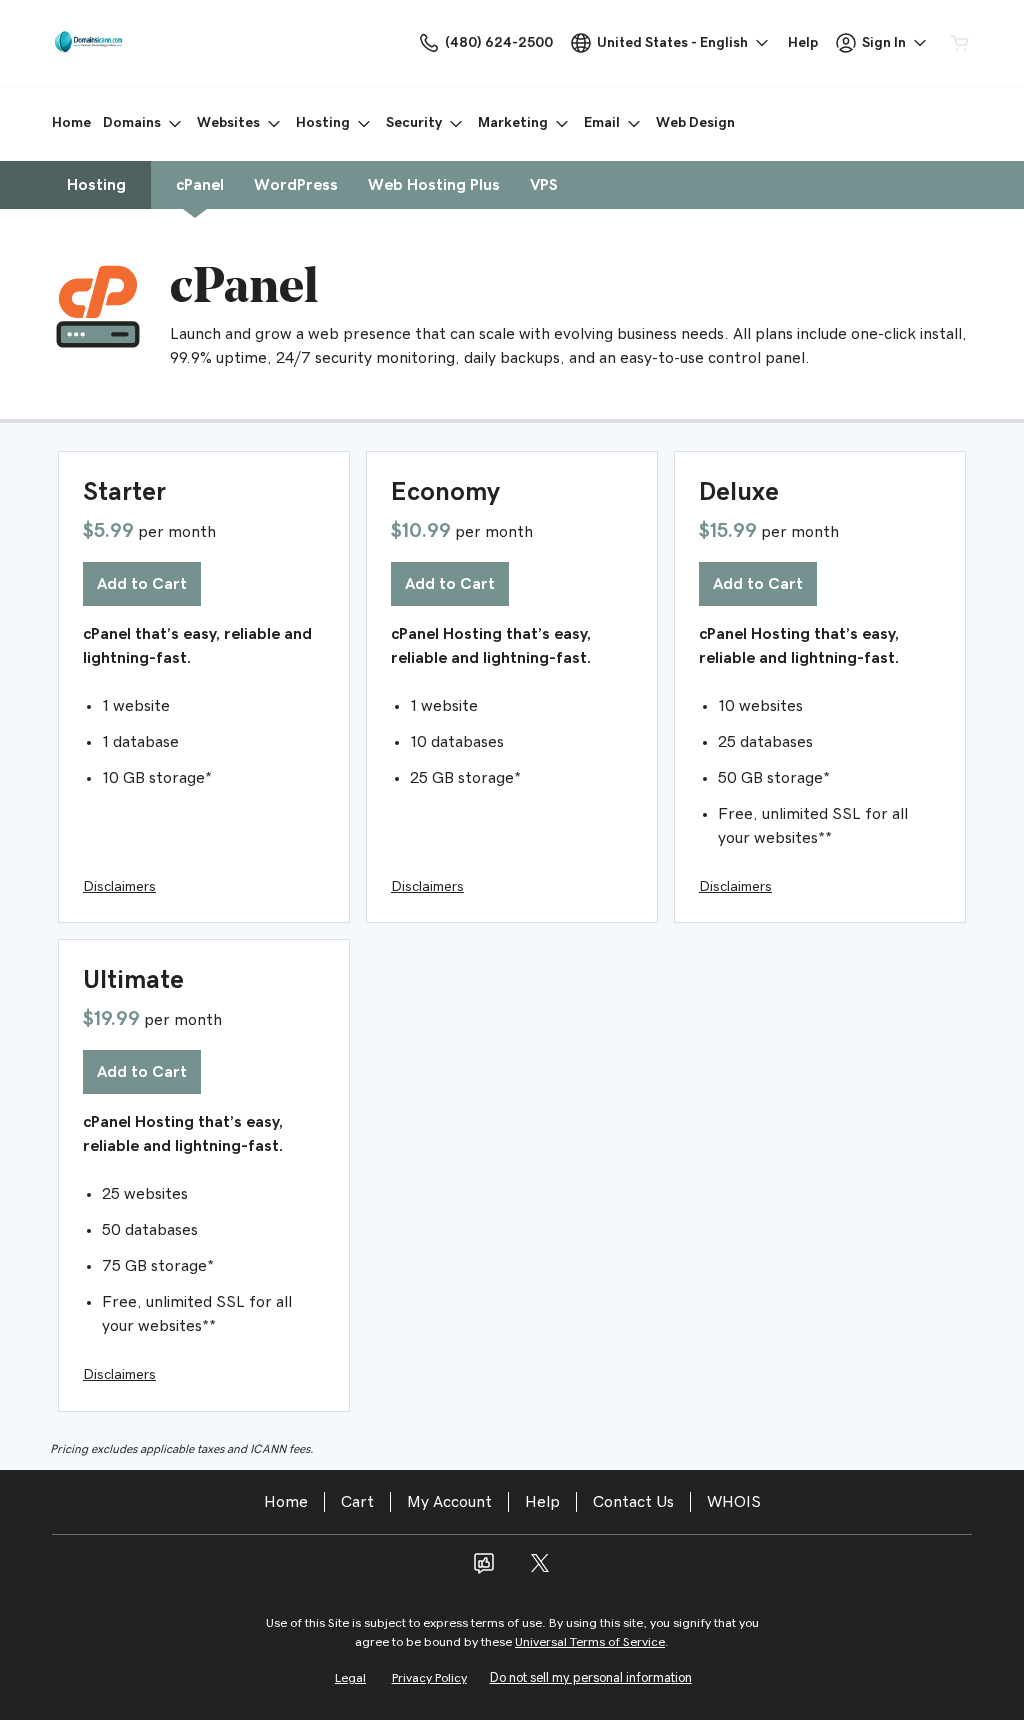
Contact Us (633, 1502)
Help (542, 1502)
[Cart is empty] (960, 43)
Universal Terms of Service (590, 1642)
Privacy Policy (429, 1678)
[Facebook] (484, 1570)
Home (286, 1502)
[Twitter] (540, 1570)
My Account (449, 1502)
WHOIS (734, 1502)
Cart (357, 1502)
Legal (350, 1678)
